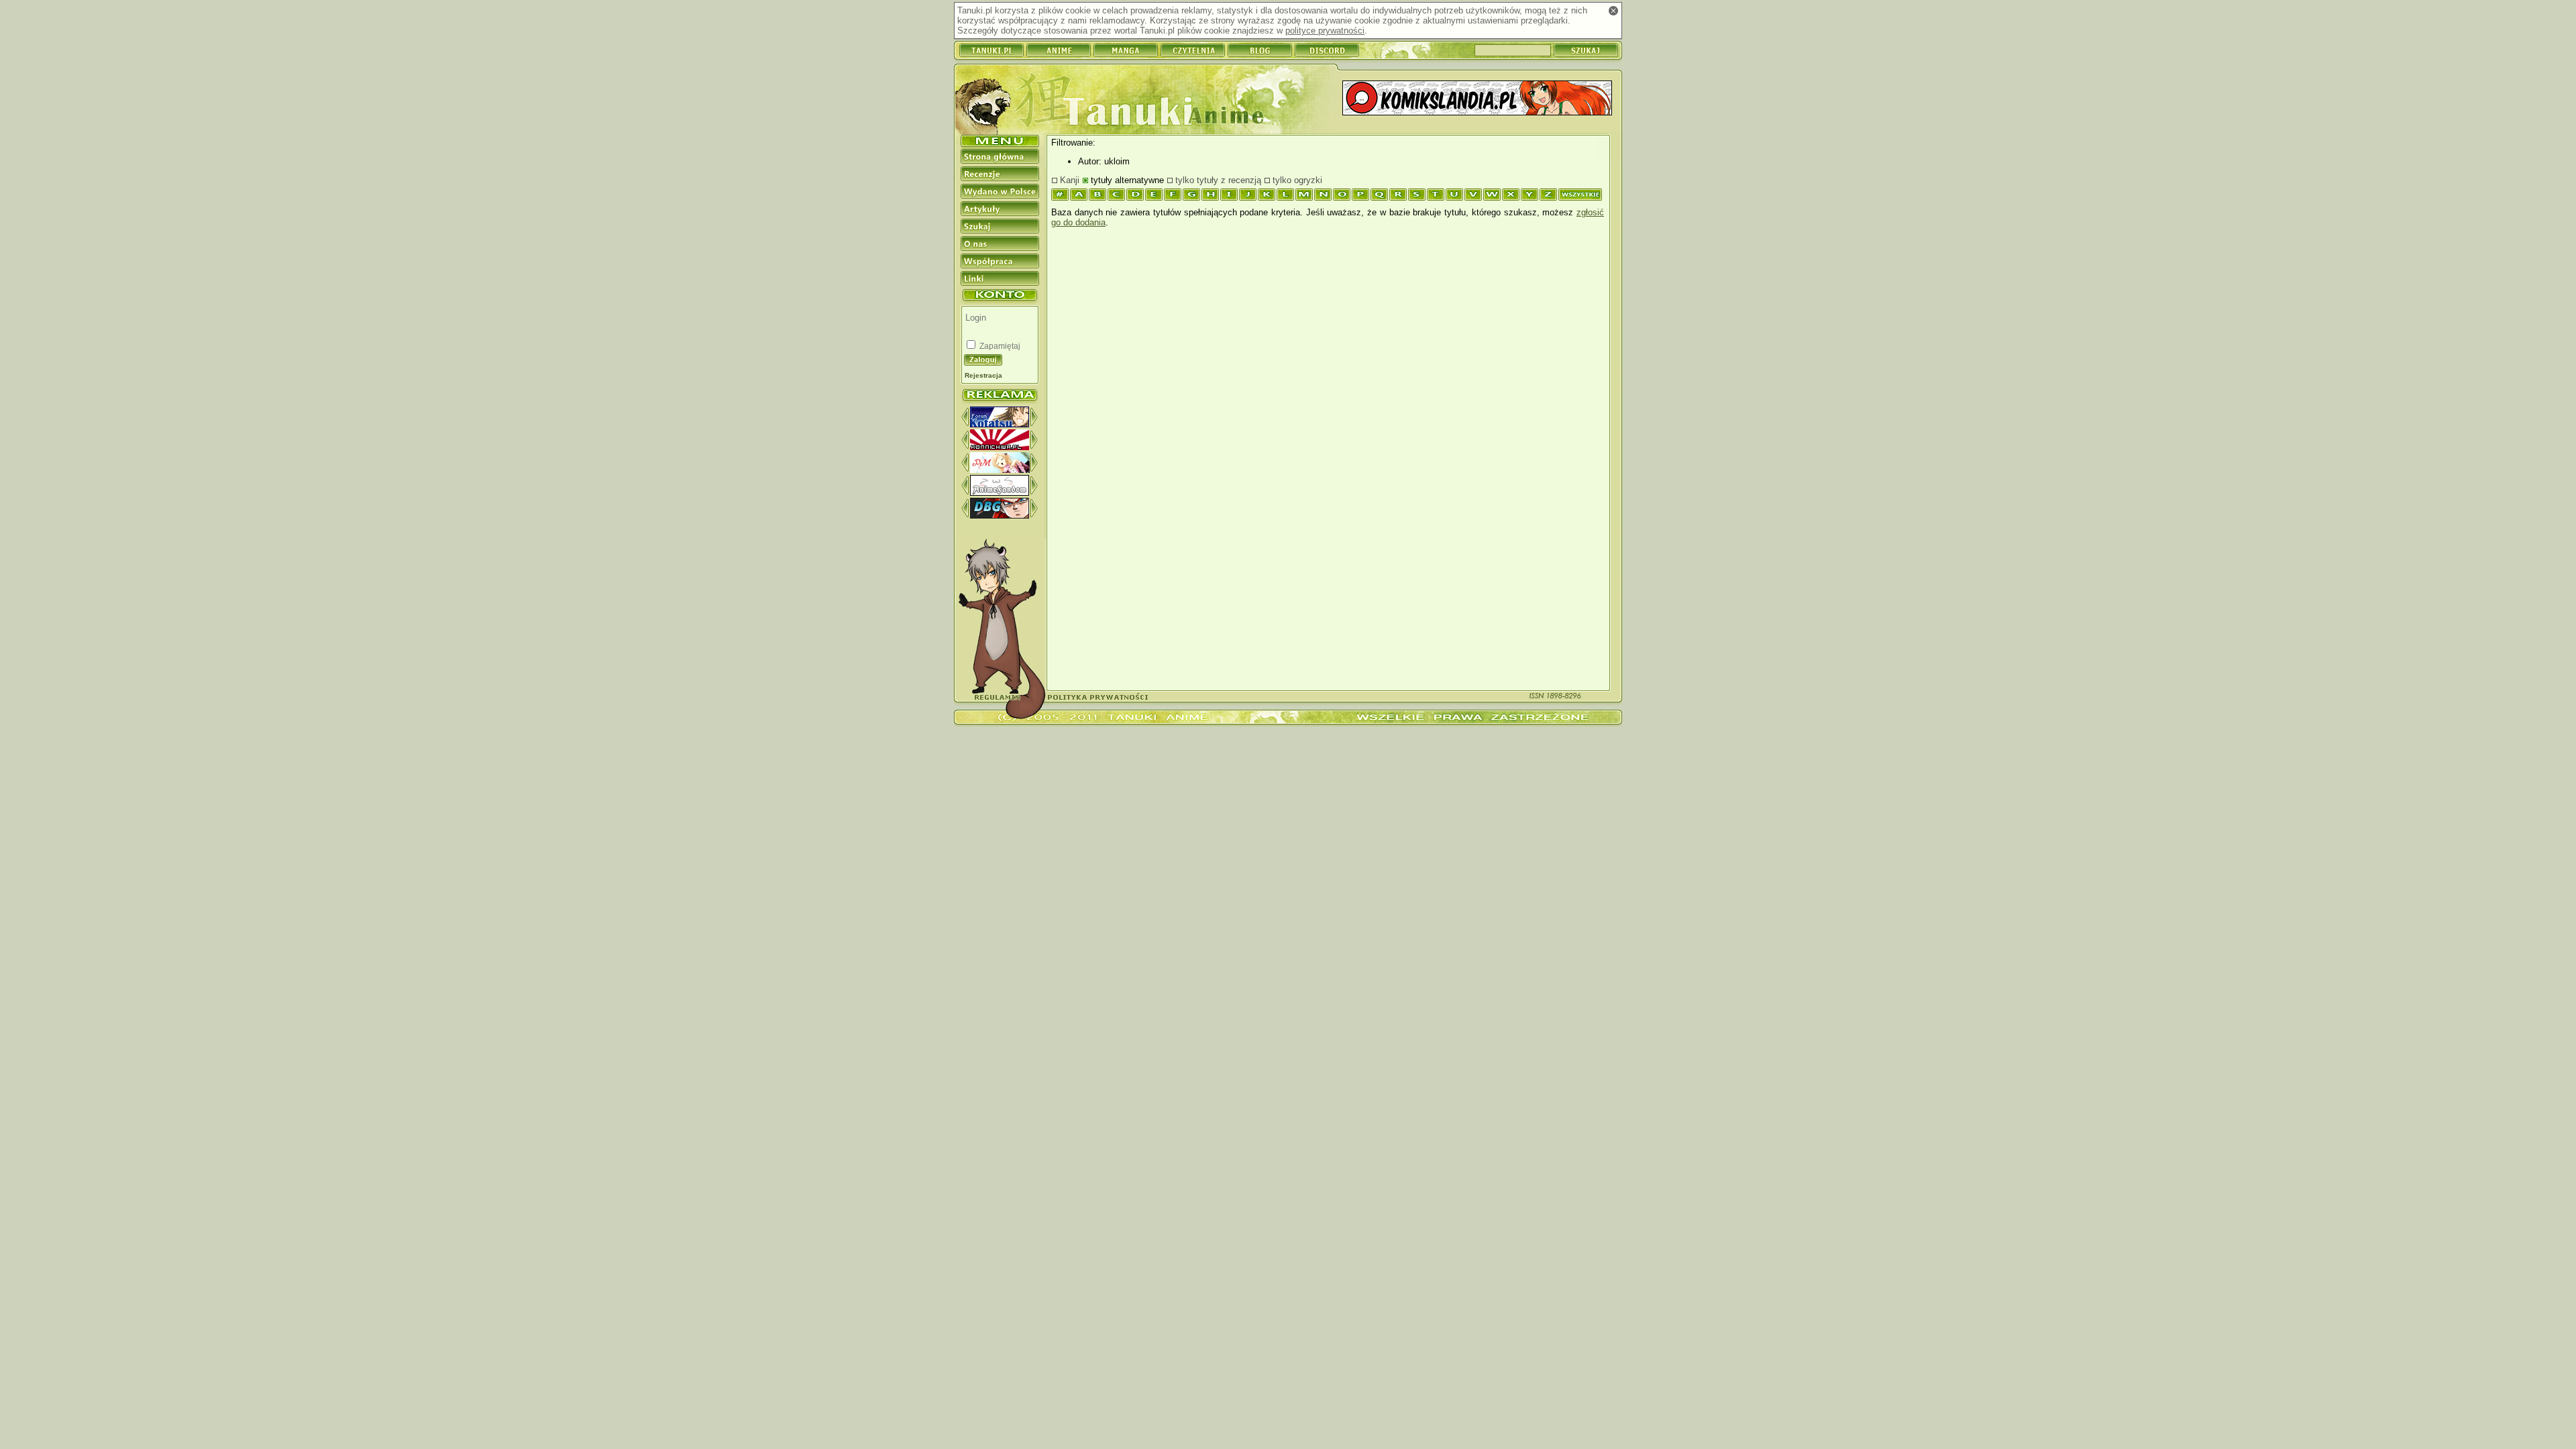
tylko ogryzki (1297, 180)
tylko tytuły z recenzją (1218, 180)
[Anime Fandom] (1000, 493)
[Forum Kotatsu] (1000, 424)
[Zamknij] (1613, 11)
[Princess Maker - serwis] (1000, 470)
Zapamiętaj (999, 346)
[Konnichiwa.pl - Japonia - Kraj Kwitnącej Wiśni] (1000, 447)
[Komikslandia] (1477, 99)
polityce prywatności (1325, 31)
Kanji (1070, 180)
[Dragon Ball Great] (1000, 516)
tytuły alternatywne (1127, 180)
